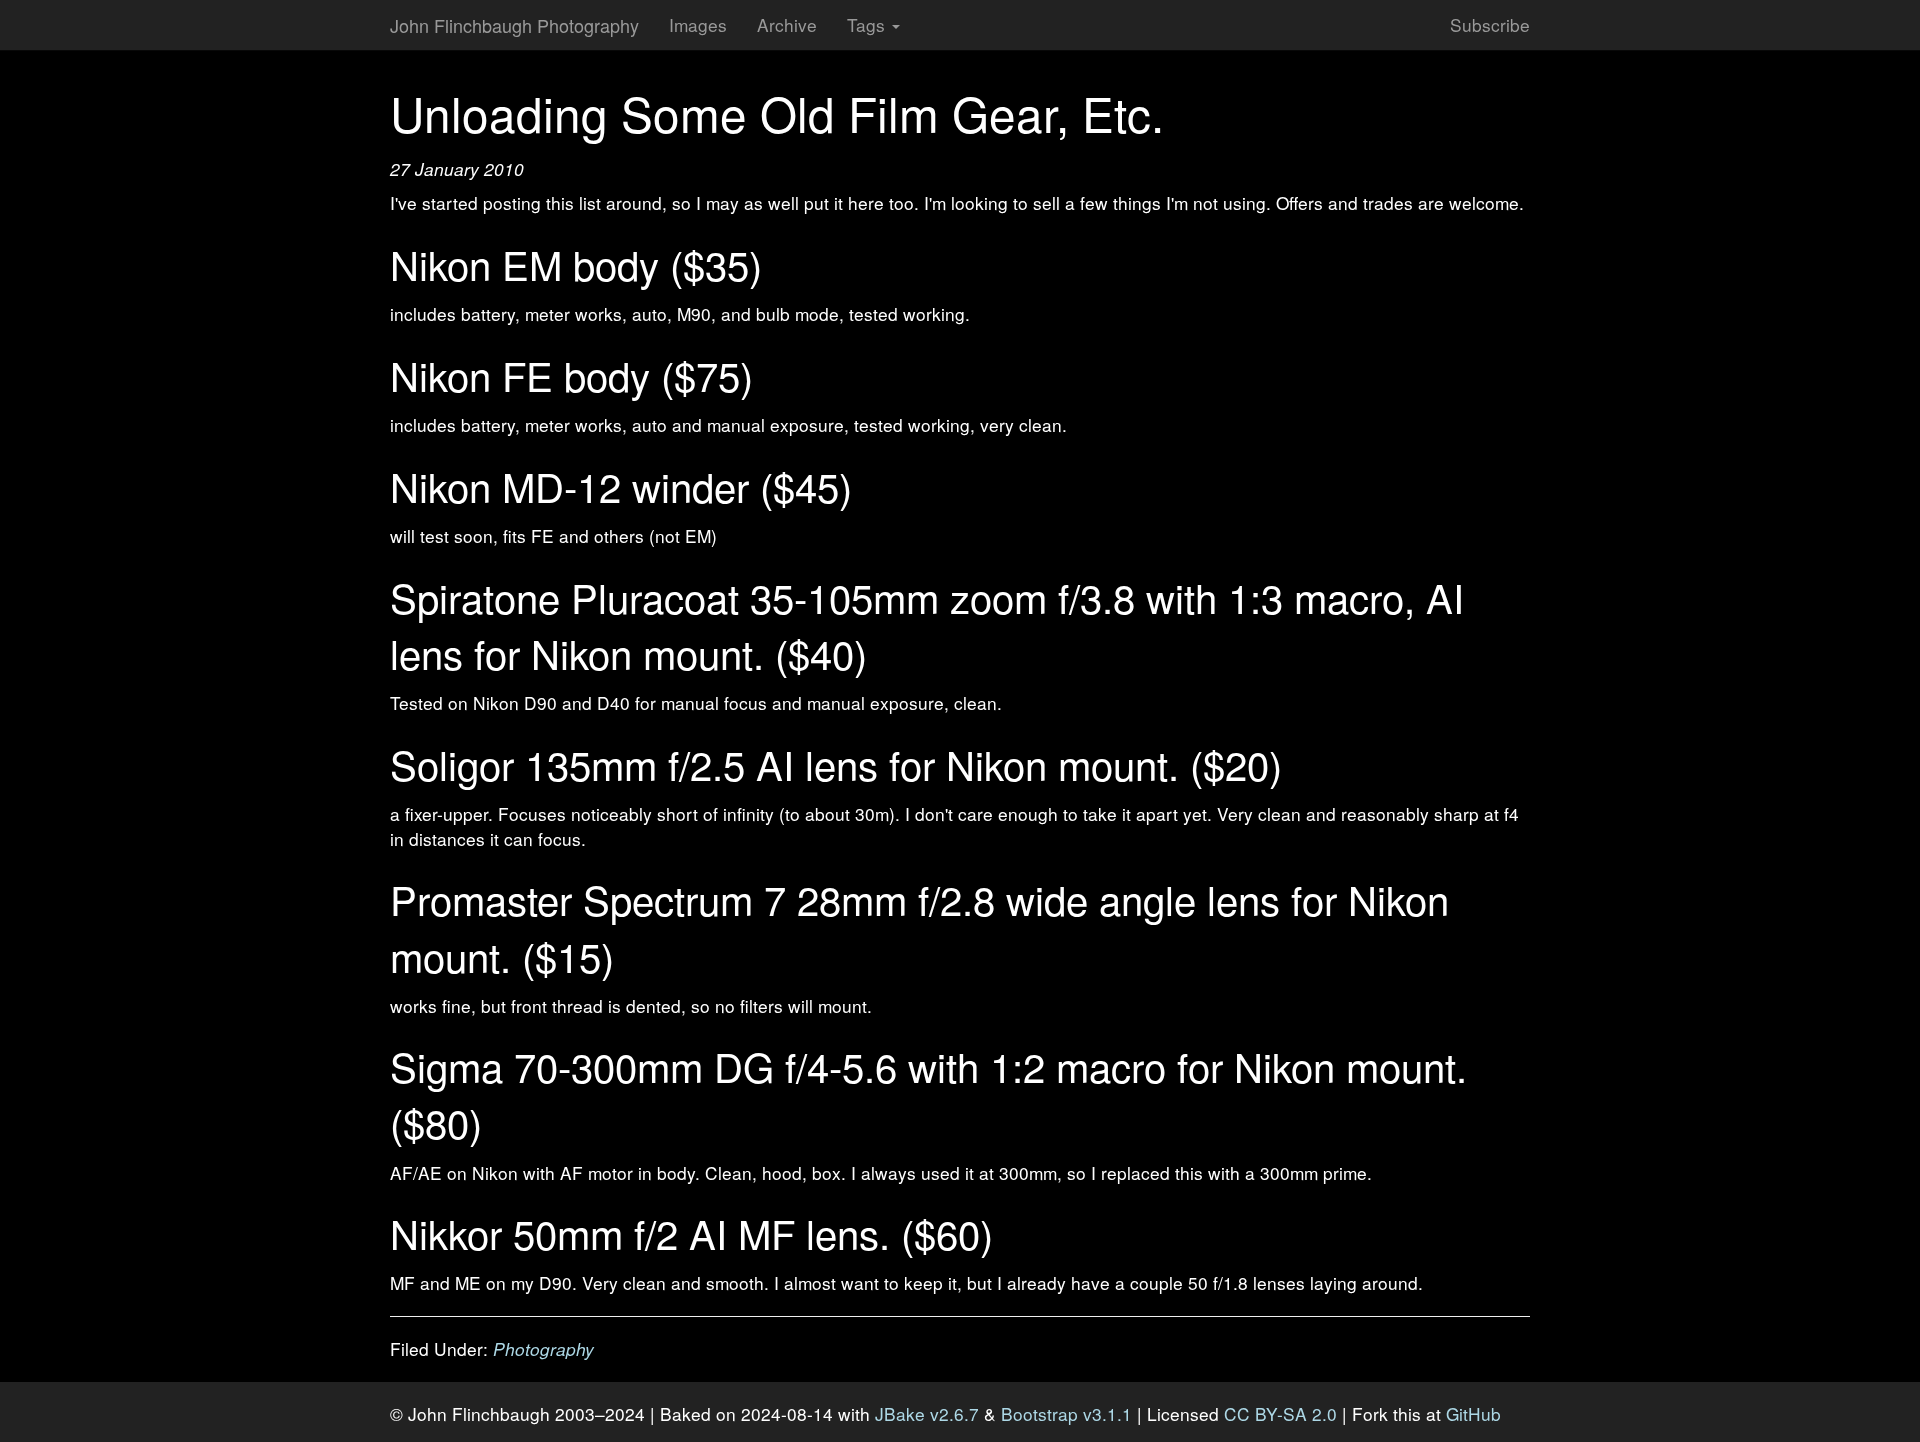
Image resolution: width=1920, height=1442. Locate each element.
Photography (543, 1348)
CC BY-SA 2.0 (1280, 1413)
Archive (787, 24)
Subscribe (1490, 24)
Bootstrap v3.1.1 (1066, 1413)
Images (698, 24)
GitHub (1473, 1413)
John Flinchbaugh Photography (514, 25)
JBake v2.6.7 (927, 1413)
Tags (868, 24)
